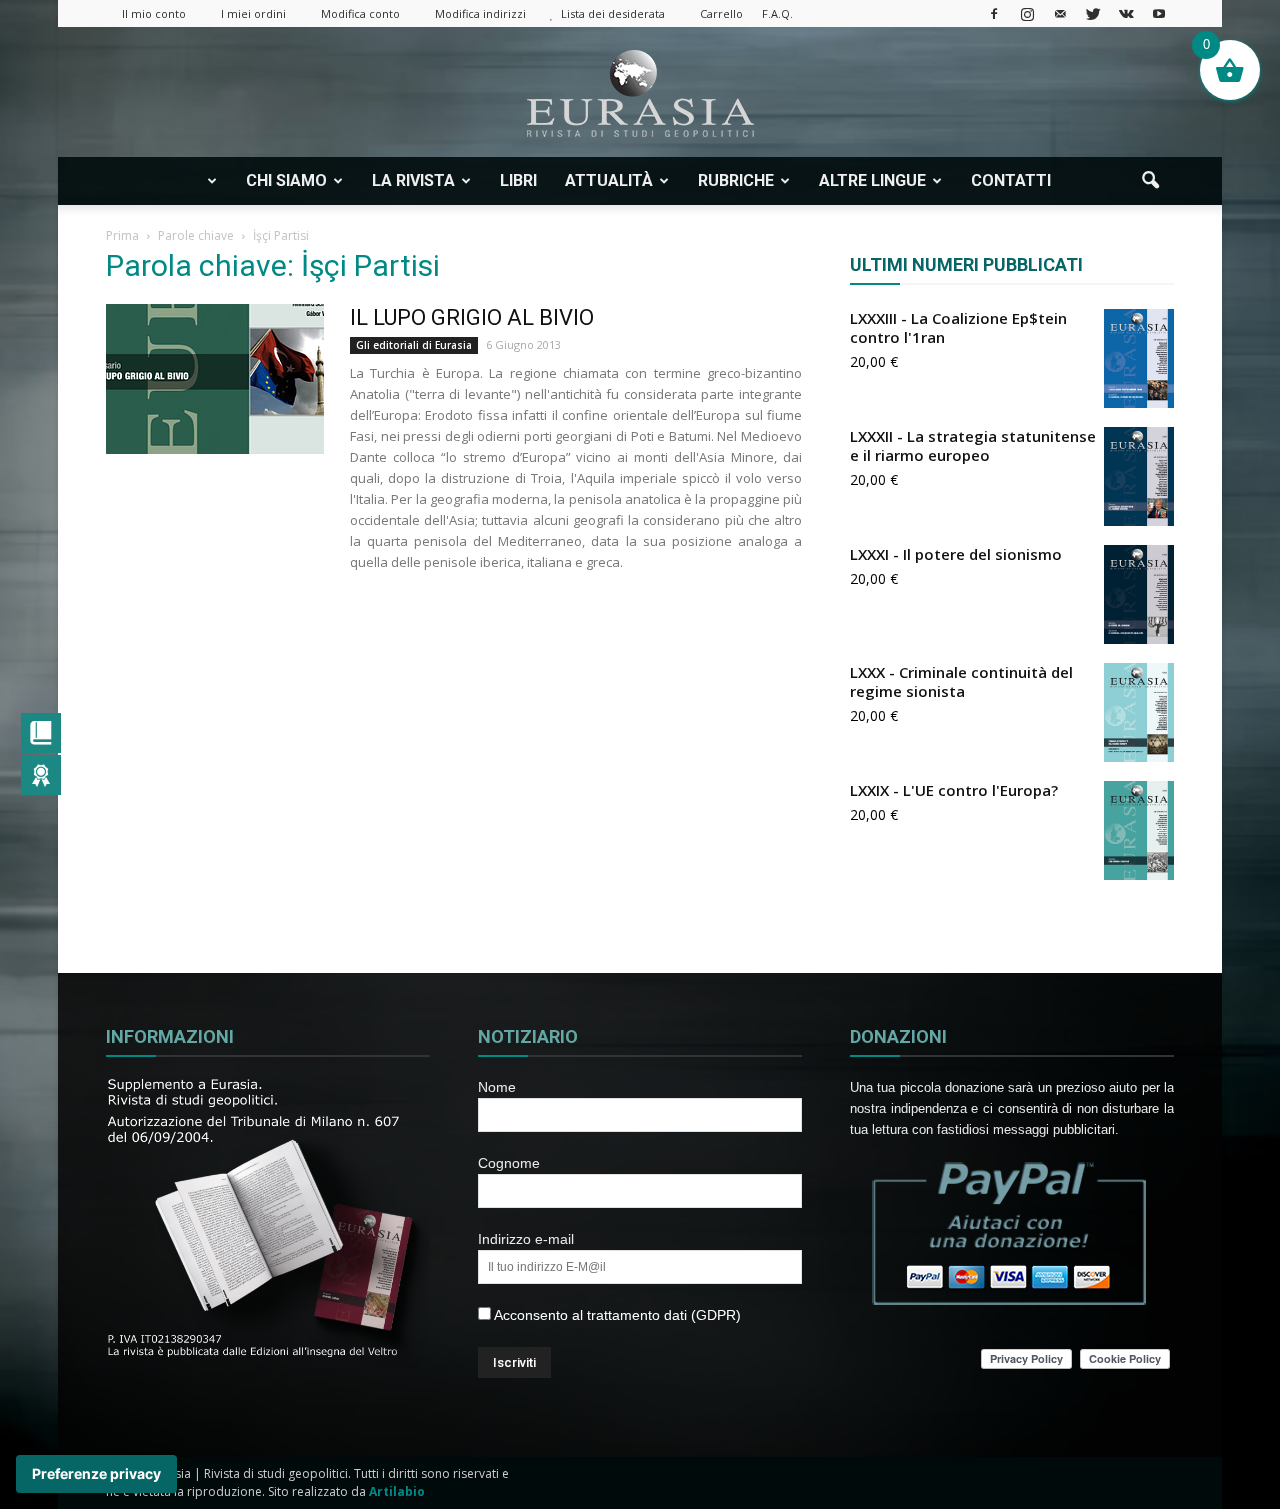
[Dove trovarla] (1090, 181)
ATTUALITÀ (609, 180)
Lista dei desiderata (613, 13)
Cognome (509, 1163)
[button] (1150, 181)
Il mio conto (154, 13)
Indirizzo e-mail (526, 1239)
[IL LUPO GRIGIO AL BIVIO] (215, 379)
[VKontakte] (1126, 13)
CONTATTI (1011, 180)
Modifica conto (360, 13)
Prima (122, 235)
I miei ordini (253, 13)
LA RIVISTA (413, 180)
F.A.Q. (777, 13)
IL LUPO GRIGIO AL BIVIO (472, 317)
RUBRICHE (736, 180)
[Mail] (1060, 13)
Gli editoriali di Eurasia (414, 345)
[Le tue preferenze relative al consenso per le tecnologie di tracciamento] (96, 1474)
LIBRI (518, 180)
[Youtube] (1159, 13)
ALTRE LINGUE (872, 180)
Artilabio (397, 1491)
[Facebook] (994, 13)
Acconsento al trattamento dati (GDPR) (616, 1315)
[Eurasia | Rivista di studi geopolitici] (640, 93)
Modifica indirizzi (480, 13)
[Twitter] (1093, 13)
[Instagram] (1027, 13)
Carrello (721, 13)
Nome (497, 1087)
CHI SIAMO (286, 180)
